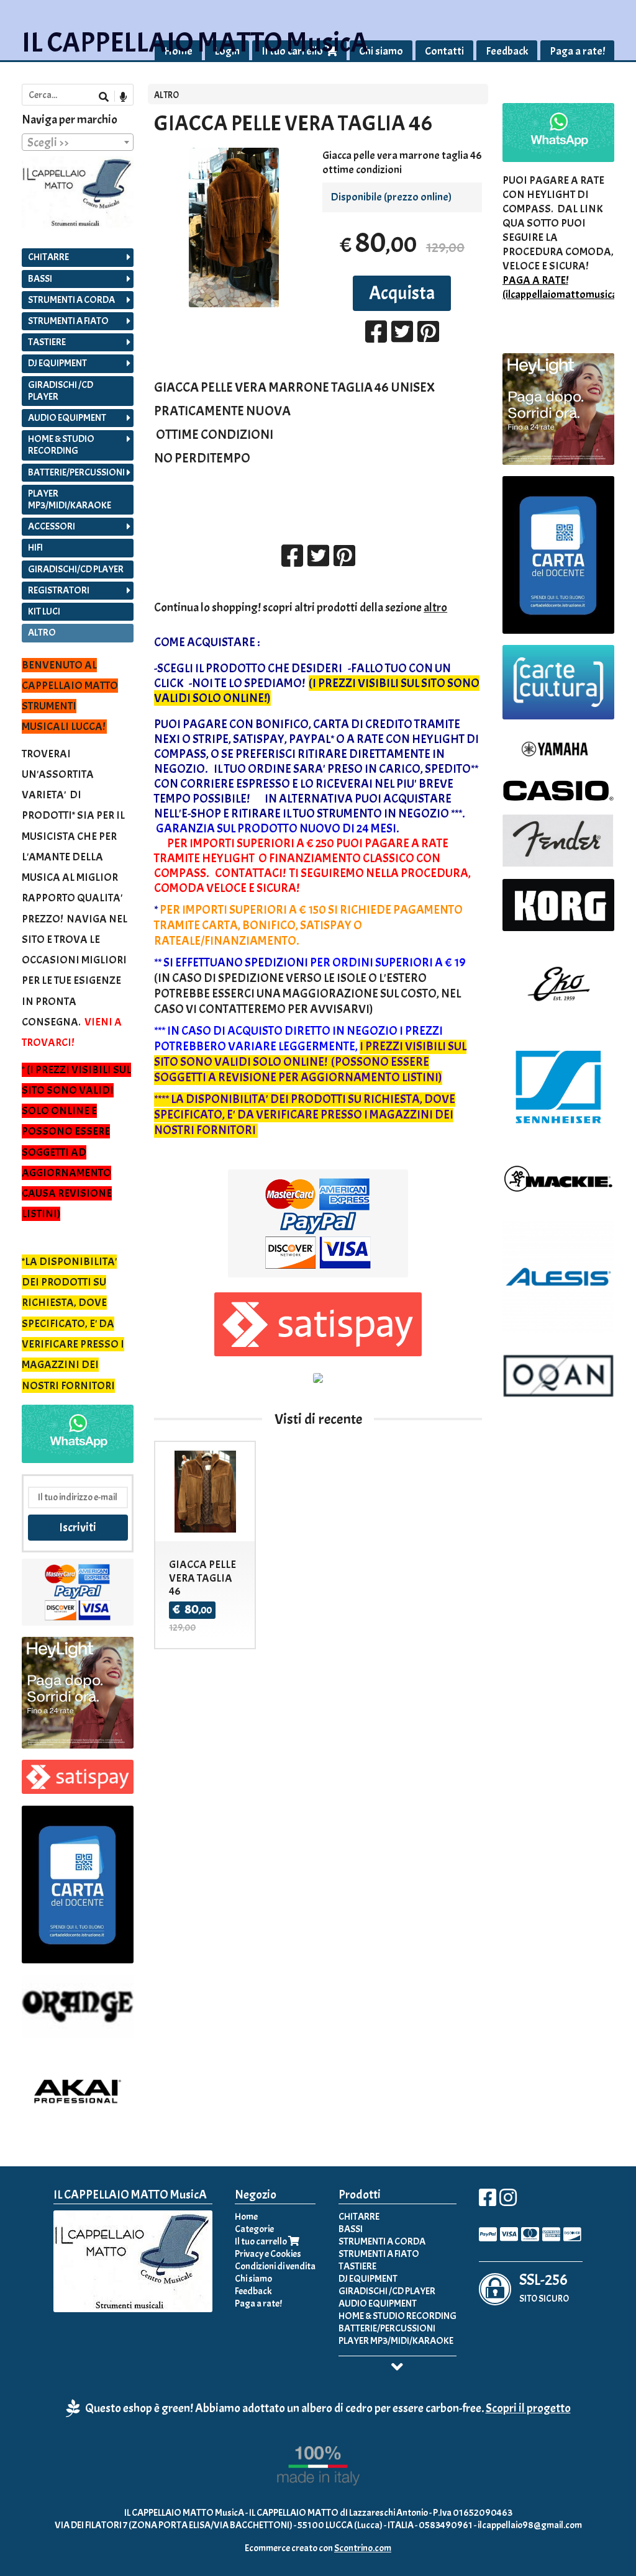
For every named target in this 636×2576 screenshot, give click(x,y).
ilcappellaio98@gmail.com (530, 2525)
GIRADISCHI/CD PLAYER (76, 569)
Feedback (507, 51)
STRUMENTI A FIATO (68, 321)
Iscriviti (78, 1527)
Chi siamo (381, 51)
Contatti (444, 51)
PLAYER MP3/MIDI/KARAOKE (70, 499)
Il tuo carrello (261, 2241)
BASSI (40, 279)
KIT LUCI (44, 611)
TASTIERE (47, 342)
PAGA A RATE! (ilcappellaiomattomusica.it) (566, 287)
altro (435, 607)
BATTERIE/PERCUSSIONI (76, 472)
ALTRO (166, 95)
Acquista (402, 293)
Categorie (254, 2229)
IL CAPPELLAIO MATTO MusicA (195, 43)
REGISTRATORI (59, 590)
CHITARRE (48, 257)
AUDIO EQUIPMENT (67, 418)
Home (246, 2217)
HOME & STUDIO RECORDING (61, 445)
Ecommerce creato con (318, 2548)
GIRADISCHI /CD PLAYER (61, 391)
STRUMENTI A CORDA (71, 300)
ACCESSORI (52, 526)
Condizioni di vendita (275, 2266)
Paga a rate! (577, 51)
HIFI (35, 547)
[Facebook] (488, 2202)
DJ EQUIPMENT (57, 363)
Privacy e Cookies (268, 2254)
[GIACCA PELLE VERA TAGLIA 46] (234, 227)
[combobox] (78, 142)
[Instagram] (508, 2202)
